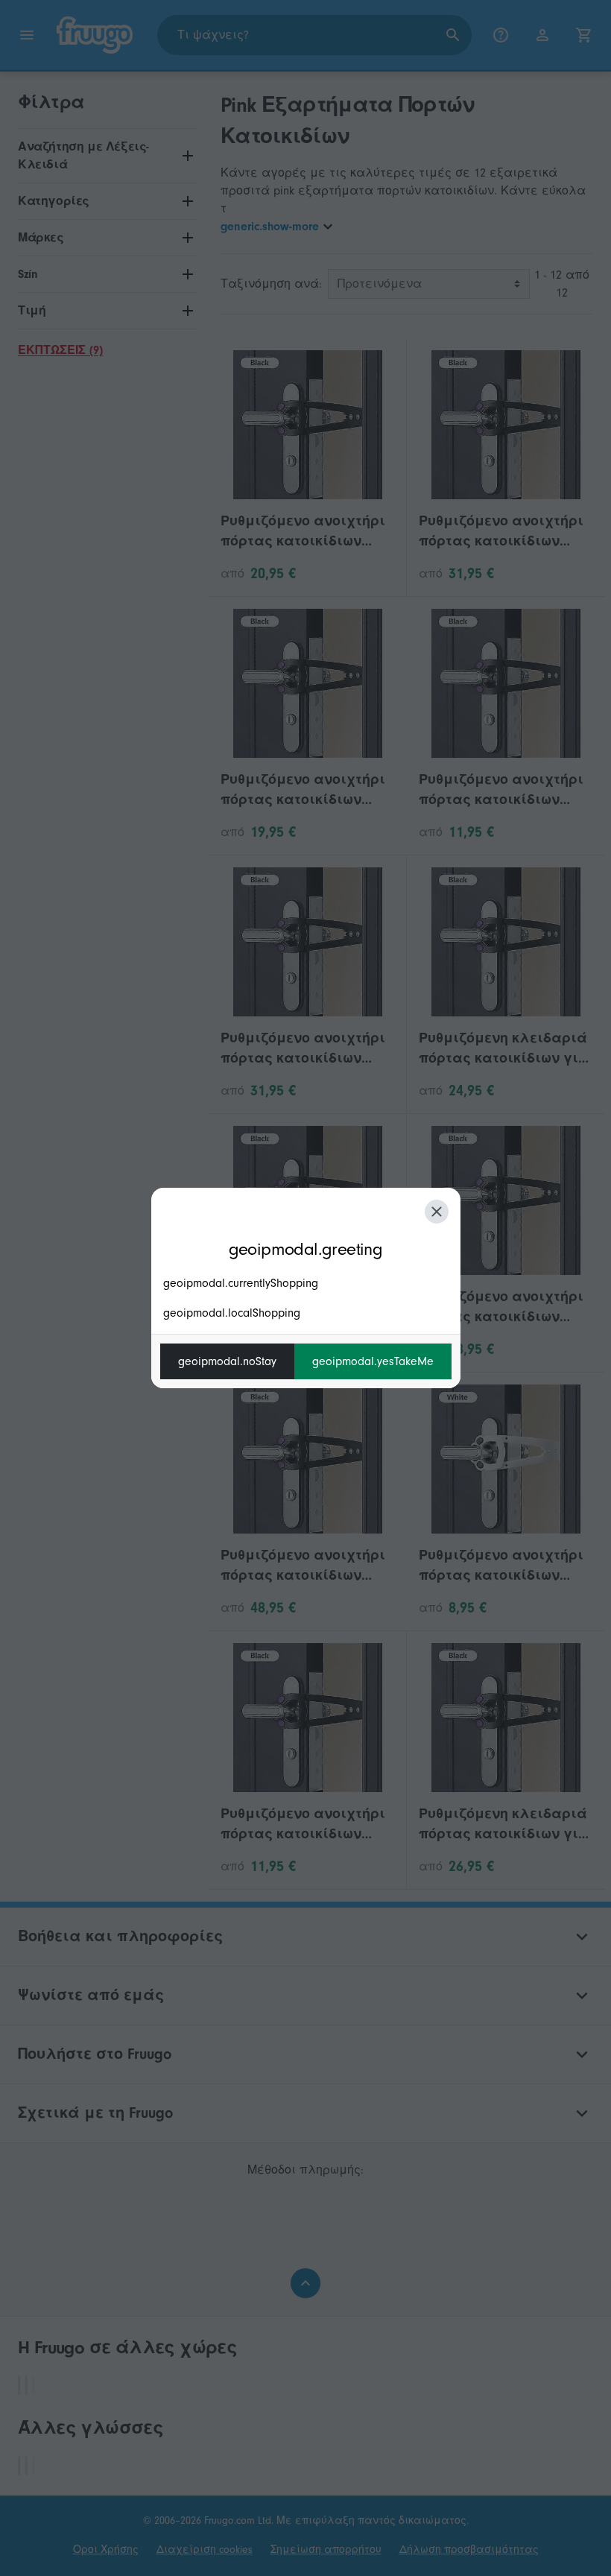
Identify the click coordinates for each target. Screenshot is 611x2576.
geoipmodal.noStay (227, 1361)
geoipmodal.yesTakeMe (373, 1361)
